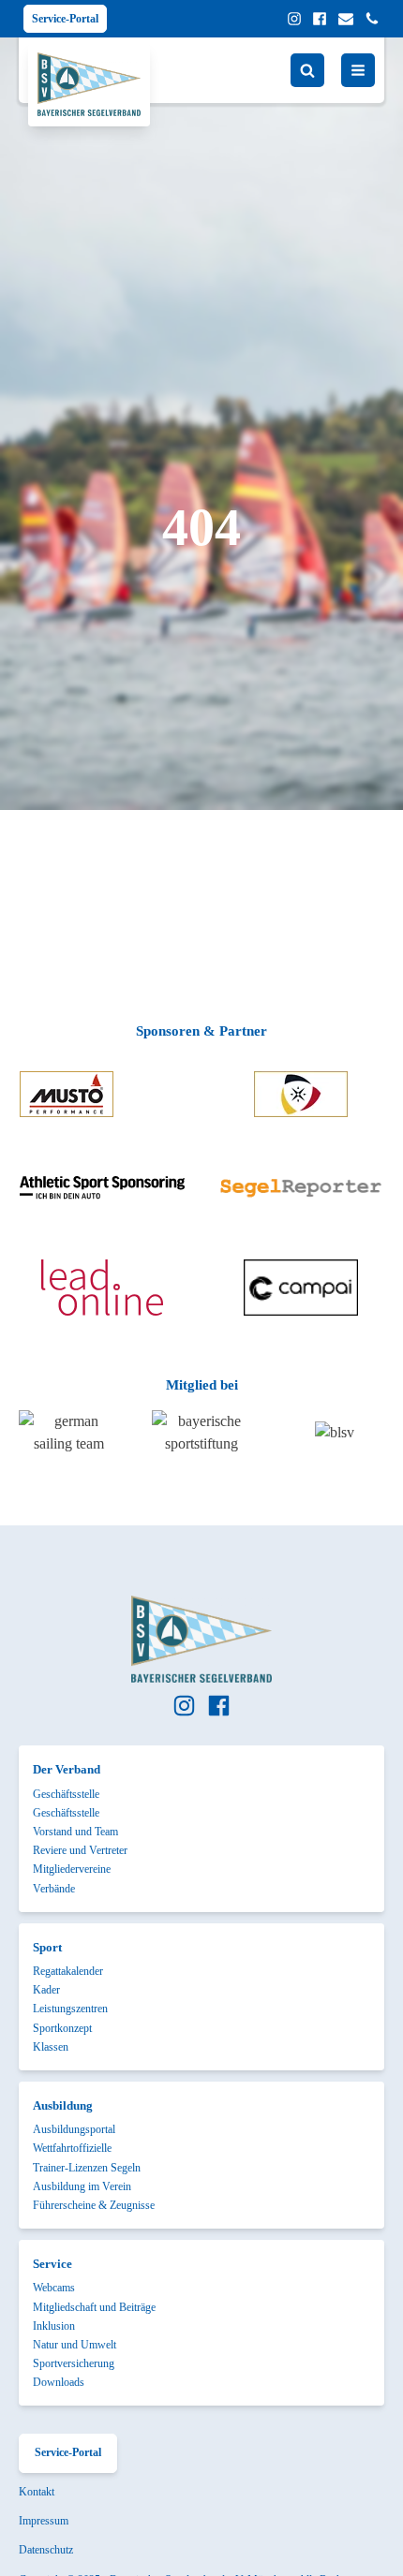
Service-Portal (65, 19)
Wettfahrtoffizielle (72, 2148)
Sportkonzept (62, 2028)
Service (52, 2264)
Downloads (59, 2382)
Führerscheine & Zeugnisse (94, 2205)
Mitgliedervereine (72, 1869)
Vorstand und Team (75, 1832)
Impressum (44, 2521)
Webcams (54, 2288)
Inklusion (54, 2326)
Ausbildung (63, 2105)
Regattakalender (68, 1971)
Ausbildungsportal (74, 2129)
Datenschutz (46, 2550)
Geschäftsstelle (66, 1794)
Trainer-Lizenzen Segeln (87, 2168)
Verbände (54, 1889)
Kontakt (37, 2492)
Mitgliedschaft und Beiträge (94, 2307)
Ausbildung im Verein (82, 2186)
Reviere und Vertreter (80, 1850)
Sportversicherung (74, 2363)
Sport (47, 1947)
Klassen (51, 2047)
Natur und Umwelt (75, 2345)
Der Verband (67, 1769)
